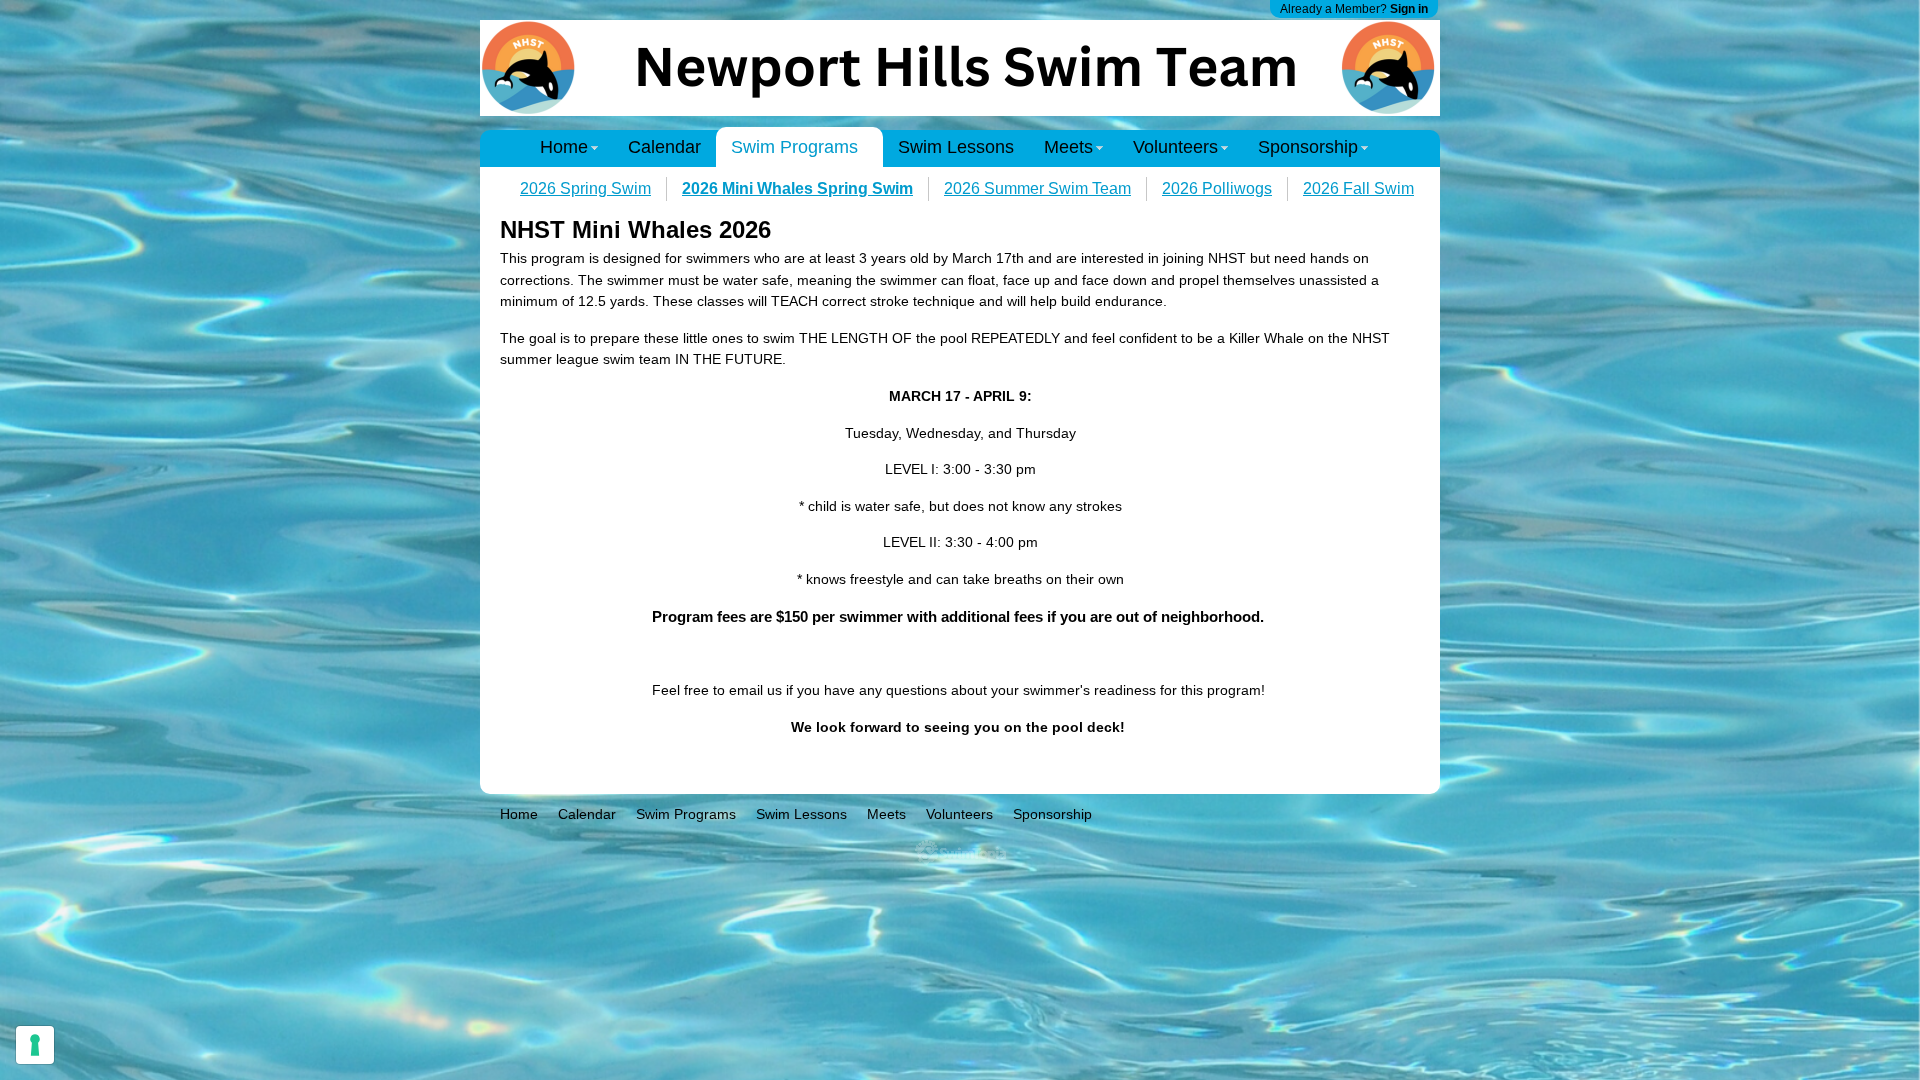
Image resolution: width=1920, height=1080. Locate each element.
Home (564, 147)
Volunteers (1175, 147)
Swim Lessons (956, 147)
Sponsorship (1308, 147)
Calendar (664, 147)
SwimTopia (960, 852)
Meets (1068, 147)
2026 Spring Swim (585, 188)
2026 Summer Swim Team (1037, 188)
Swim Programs (794, 147)
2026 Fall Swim (1358, 188)
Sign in (1409, 9)
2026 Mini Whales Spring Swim (797, 188)
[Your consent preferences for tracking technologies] (35, 1045)
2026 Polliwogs (1217, 188)
